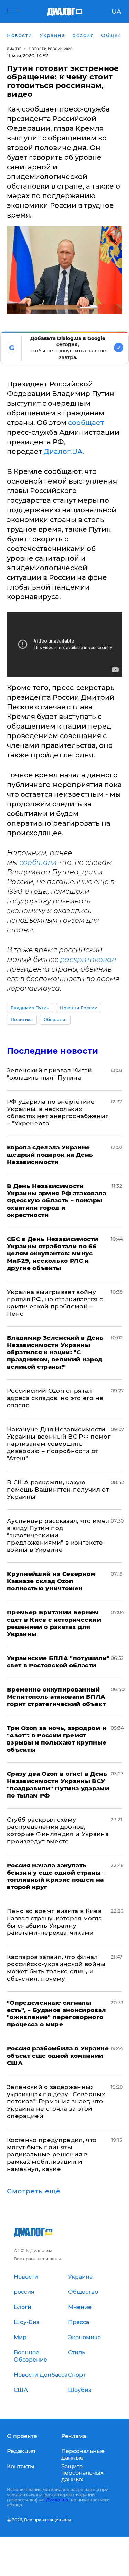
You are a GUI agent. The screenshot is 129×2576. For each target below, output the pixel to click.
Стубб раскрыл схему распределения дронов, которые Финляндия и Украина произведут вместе (58, 1830)
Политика (22, 1020)
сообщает (86, 423)
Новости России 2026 (51, 49)
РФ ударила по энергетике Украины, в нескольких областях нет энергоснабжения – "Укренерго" (58, 1112)
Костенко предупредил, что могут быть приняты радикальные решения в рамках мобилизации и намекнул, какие (52, 2154)
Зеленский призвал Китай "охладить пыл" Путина (50, 1074)
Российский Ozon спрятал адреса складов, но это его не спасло (55, 1398)
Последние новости (52, 1051)
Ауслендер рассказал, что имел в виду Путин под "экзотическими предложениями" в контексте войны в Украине (58, 1535)
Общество (55, 1020)
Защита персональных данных (82, 2473)
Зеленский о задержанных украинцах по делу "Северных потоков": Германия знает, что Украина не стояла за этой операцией (56, 2101)
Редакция (21, 2451)
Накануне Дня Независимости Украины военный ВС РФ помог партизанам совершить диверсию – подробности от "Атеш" (59, 1444)
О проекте (22, 2436)
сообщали (38, 862)
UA (116, 12)
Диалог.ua (57, 2500)
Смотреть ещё (34, 2191)
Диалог (14, 49)
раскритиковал (88, 960)
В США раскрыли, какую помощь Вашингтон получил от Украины (58, 1490)
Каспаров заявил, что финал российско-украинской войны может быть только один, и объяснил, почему (56, 1968)
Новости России (78, 1008)
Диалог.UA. (64, 452)
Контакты (21, 2466)
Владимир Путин (30, 1008)
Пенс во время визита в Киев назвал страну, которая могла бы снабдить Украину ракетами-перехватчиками (55, 1922)
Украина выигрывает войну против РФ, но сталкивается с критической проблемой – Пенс (55, 1303)
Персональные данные (83, 2455)
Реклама (74, 2436)
